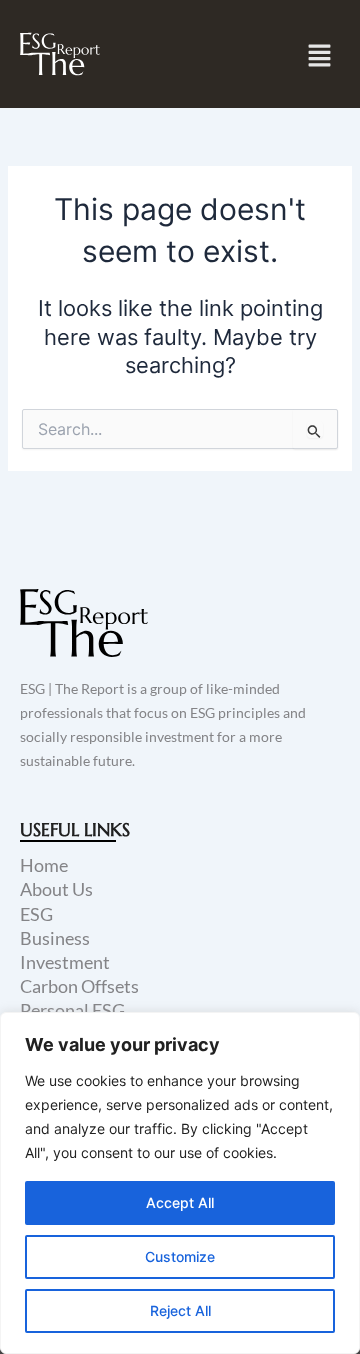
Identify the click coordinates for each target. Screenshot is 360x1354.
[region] (180, 1183)
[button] (320, 55)
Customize (180, 1256)
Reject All (180, 1310)
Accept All (180, 1202)
